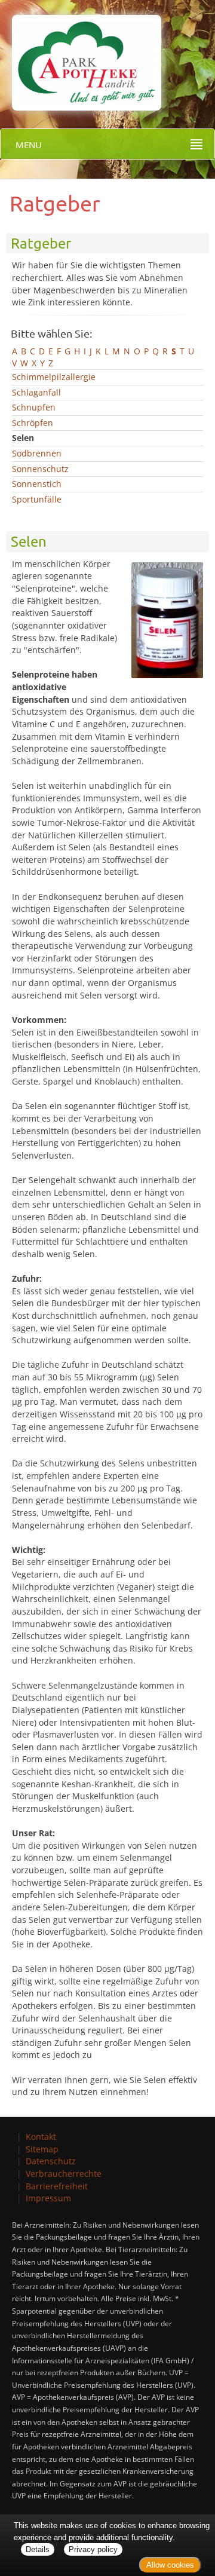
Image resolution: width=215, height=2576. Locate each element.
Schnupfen (34, 407)
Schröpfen (33, 423)
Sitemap (42, 2149)
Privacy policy (93, 2549)
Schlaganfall (36, 392)
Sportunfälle (37, 499)
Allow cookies (170, 2565)
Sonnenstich (37, 484)
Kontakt (41, 2137)
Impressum (48, 2198)
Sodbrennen (37, 453)
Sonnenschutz (40, 469)
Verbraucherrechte (64, 2174)
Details (38, 2549)
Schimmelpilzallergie (54, 377)
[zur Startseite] (81, 54)
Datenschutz (51, 2161)
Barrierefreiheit (57, 2186)
